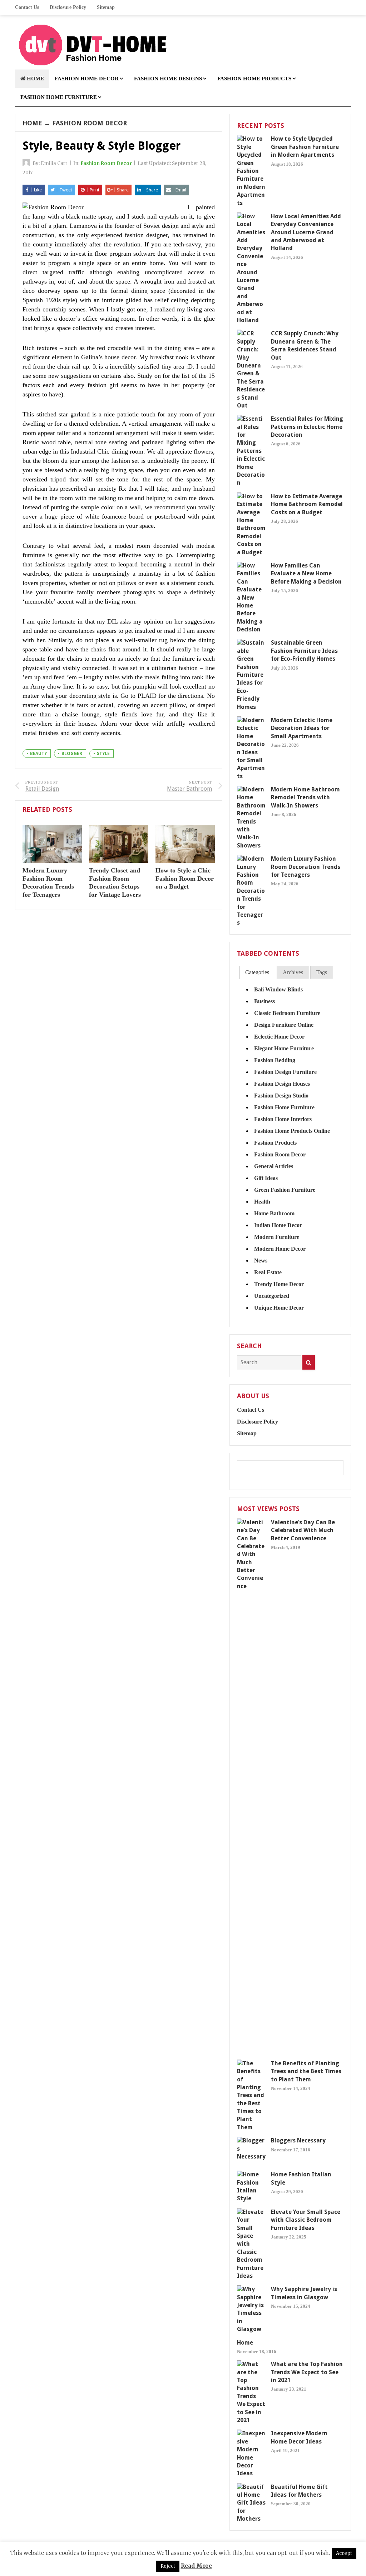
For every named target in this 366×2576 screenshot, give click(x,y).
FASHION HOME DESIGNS (168, 79)
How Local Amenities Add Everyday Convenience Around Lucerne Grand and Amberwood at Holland (306, 232)
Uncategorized (272, 1296)
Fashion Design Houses (282, 1084)
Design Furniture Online (284, 1025)
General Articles (274, 1166)
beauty (38, 754)
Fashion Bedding (275, 1060)
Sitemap (106, 7)
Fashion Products (275, 1143)
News (261, 1261)
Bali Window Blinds (278, 989)
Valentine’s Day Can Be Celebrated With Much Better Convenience (303, 1530)
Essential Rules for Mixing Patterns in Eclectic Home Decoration (307, 427)
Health (262, 1202)
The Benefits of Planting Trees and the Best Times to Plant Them (306, 2071)
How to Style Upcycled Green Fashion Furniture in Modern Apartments (305, 147)
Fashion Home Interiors (283, 1119)
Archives (293, 972)
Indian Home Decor (278, 1225)
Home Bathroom (274, 1213)
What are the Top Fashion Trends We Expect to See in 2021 (307, 2372)
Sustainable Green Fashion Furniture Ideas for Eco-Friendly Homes (304, 651)
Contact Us (27, 7)
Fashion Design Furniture (285, 1072)
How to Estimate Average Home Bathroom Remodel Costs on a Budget (307, 504)
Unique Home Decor (279, 1308)
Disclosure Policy (68, 7)
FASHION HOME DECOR (87, 79)
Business (264, 1001)
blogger (72, 754)
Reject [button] (168, 2566)
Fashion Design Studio (281, 1096)
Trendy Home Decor (279, 1284)
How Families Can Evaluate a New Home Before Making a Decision (306, 574)
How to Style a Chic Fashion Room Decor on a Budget (185, 878)
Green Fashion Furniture (285, 1190)
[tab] (257, 973)
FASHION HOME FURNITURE (59, 97)
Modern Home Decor (280, 1249)
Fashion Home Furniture (284, 1107)
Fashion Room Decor (90, 123)
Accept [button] (344, 2553)
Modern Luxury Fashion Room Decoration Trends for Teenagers (306, 867)
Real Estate (268, 1272)
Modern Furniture (277, 1237)
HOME (35, 79)
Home (32, 123)
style (103, 754)
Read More (196, 2566)
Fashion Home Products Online (292, 1131)
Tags (322, 972)
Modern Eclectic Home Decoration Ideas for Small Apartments (302, 728)
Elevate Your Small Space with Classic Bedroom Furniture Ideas (306, 2220)
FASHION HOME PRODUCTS (254, 79)
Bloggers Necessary (298, 2140)
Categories (257, 972)
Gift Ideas (266, 1178)
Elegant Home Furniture (284, 1048)
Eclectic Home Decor (279, 1037)
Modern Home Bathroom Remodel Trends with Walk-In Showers (305, 797)
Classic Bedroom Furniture (287, 1013)
